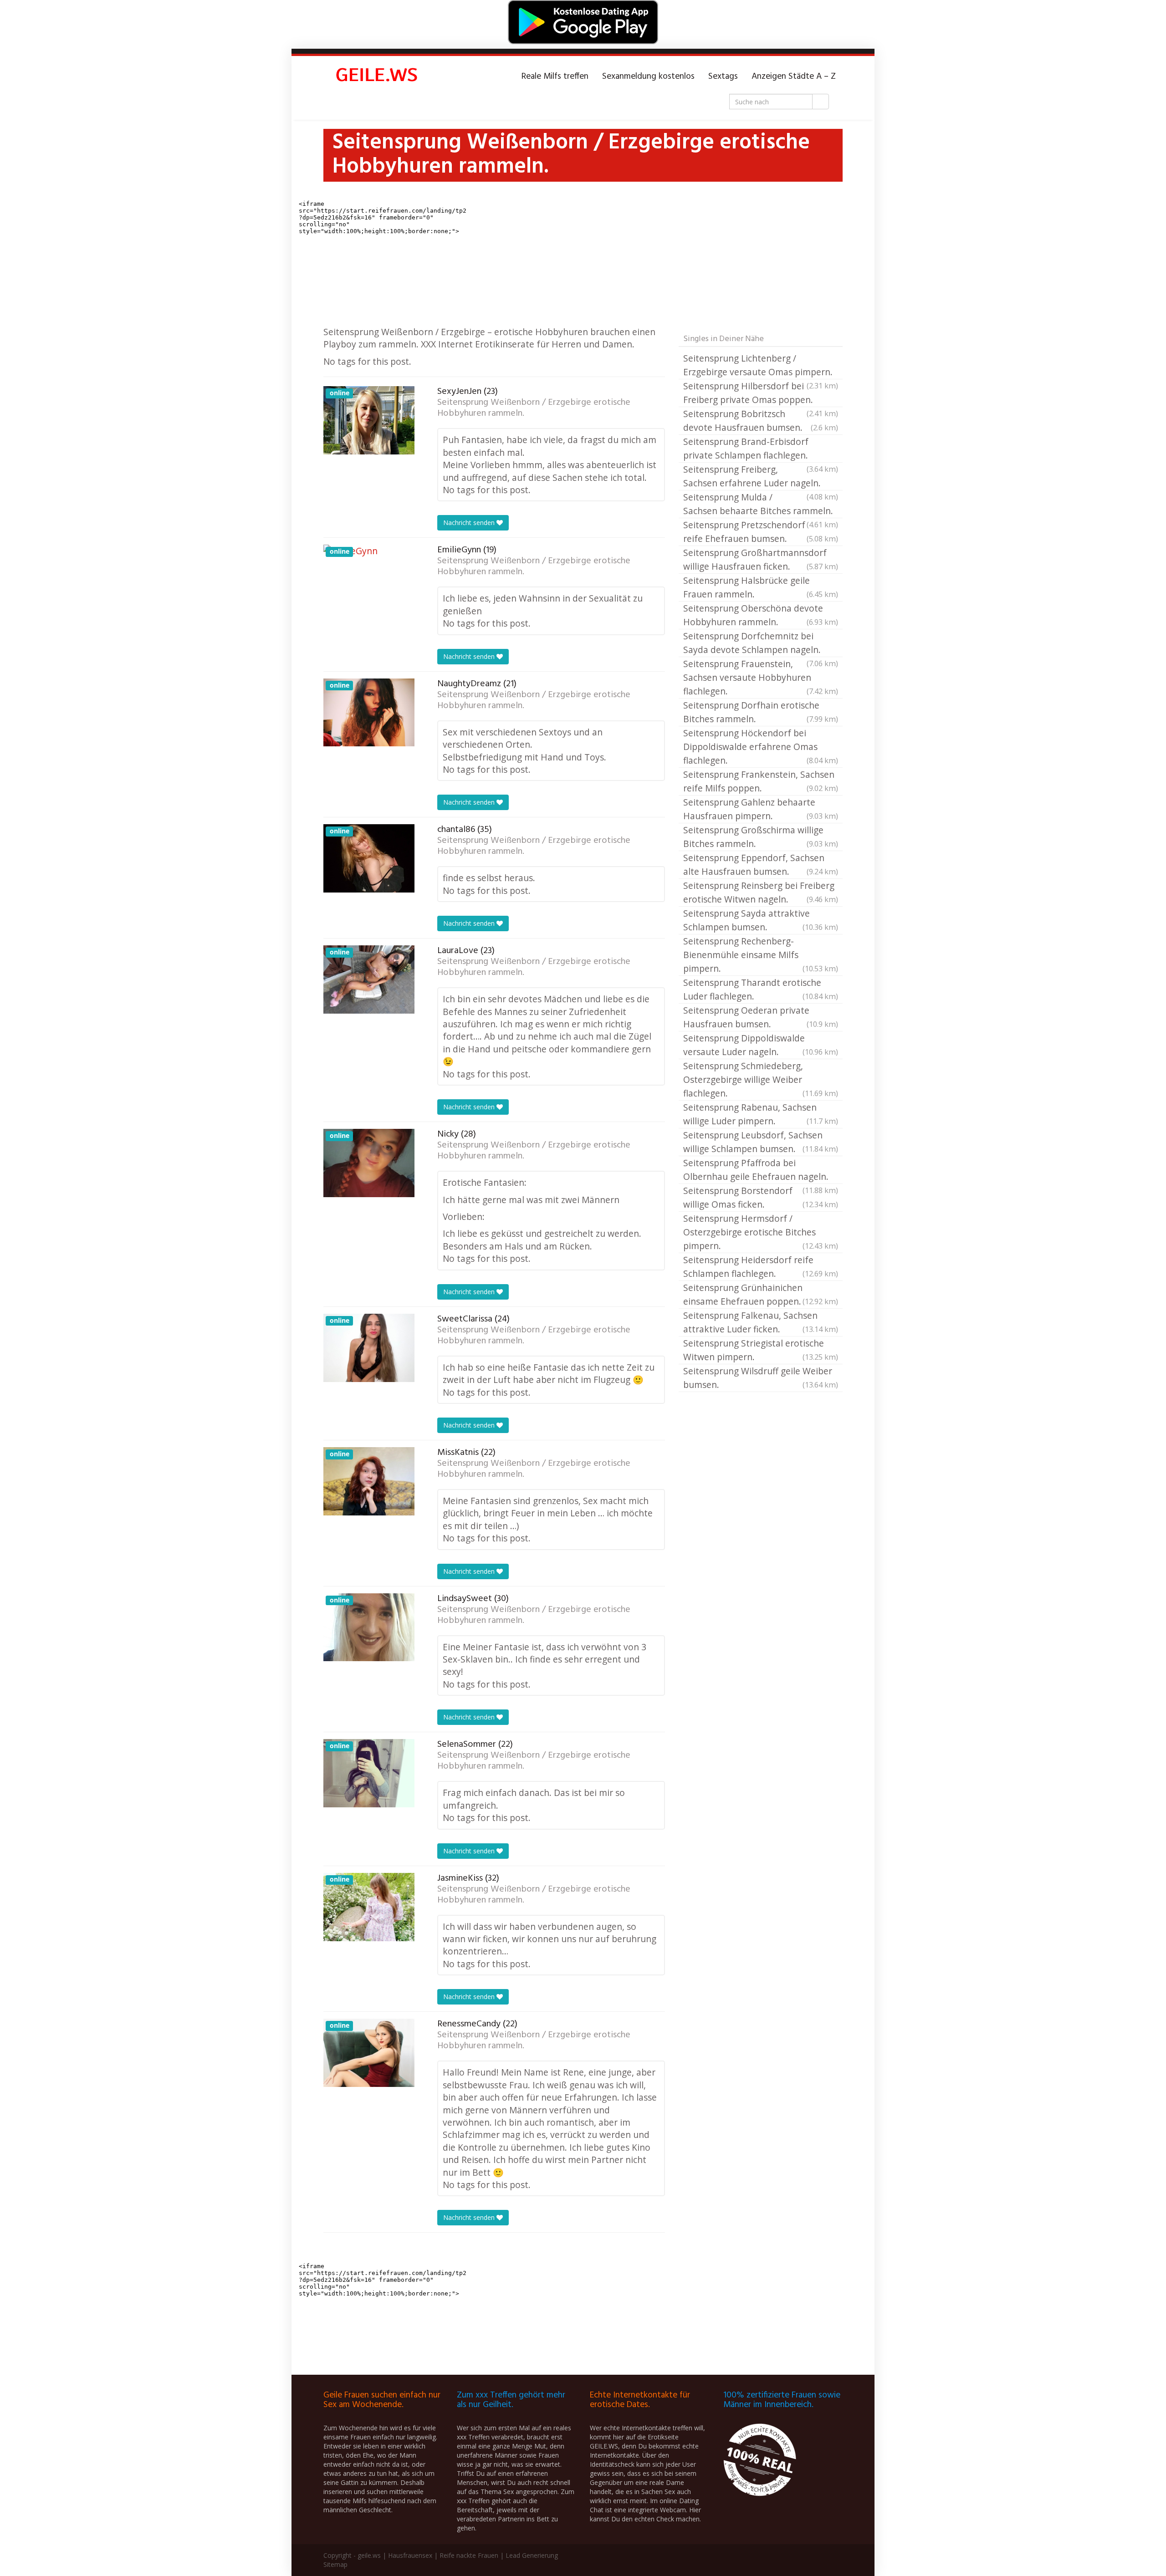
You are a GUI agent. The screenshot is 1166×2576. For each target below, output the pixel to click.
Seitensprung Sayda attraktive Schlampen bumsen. (761, 920)
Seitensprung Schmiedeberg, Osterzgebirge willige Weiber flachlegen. (761, 1079)
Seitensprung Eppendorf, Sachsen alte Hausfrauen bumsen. (761, 865)
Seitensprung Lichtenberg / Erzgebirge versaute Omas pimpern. (761, 366)
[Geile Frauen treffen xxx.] (378, 77)
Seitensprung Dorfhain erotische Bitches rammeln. (761, 712)
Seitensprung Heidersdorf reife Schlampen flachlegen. (761, 1267)
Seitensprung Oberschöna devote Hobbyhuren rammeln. (761, 615)
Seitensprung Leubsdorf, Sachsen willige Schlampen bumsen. (761, 1142)
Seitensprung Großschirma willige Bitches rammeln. (761, 837)
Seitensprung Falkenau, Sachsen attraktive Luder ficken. (761, 1322)
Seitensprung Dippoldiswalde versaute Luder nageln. (761, 1045)
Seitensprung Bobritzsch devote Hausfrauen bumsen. (761, 421)
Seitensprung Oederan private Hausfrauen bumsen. (761, 1017)
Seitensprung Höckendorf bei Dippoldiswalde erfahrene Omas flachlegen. (761, 747)
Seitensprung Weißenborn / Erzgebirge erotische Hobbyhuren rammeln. (534, 408)
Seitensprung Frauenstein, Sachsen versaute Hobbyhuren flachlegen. (761, 677)
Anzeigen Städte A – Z (794, 77)
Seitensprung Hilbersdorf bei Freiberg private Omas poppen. (761, 393)
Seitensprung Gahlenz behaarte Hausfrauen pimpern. (761, 809)
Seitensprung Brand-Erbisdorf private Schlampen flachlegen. (761, 449)
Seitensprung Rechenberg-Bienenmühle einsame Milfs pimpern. (761, 955)
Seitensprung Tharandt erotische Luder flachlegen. (761, 989)
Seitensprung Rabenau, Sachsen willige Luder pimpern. (761, 1114)
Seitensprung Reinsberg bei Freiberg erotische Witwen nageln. (761, 892)
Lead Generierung (532, 2555)
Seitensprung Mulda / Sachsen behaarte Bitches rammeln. (761, 505)
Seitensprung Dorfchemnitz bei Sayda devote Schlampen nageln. (761, 643)
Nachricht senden (470, 523)
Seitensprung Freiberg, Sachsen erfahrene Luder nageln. (761, 477)
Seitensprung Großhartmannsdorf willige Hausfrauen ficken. (761, 559)
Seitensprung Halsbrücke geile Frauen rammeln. (761, 587)
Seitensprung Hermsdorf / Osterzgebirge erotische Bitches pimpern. (761, 1232)
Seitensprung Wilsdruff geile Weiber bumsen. (761, 1378)
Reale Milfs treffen (555, 77)
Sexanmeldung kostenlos (648, 77)
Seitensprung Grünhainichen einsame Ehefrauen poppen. (761, 1294)
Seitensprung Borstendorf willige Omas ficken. (761, 1197)
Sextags (723, 77)
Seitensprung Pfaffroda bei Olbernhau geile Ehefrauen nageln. (761, 1170)
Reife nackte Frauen (469, 2555)
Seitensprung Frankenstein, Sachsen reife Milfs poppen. (761, 781)
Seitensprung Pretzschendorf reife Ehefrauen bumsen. (761, 532)
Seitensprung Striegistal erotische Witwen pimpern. (761, 1350)
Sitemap (335, 2564)
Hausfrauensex (410, 2555)
